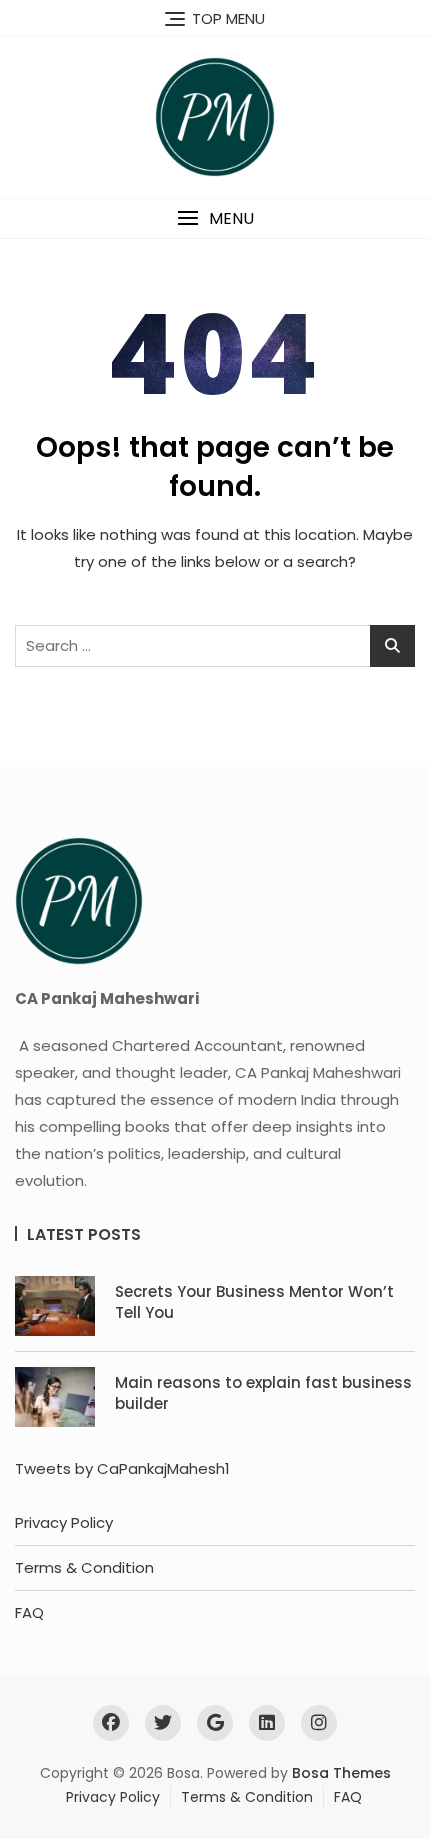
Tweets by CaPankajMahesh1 (122, 1468)
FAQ (29, 1612)
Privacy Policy (64, 1522)
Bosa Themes (341, 1773)
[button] (215, 218)
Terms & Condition (84, 1567)
